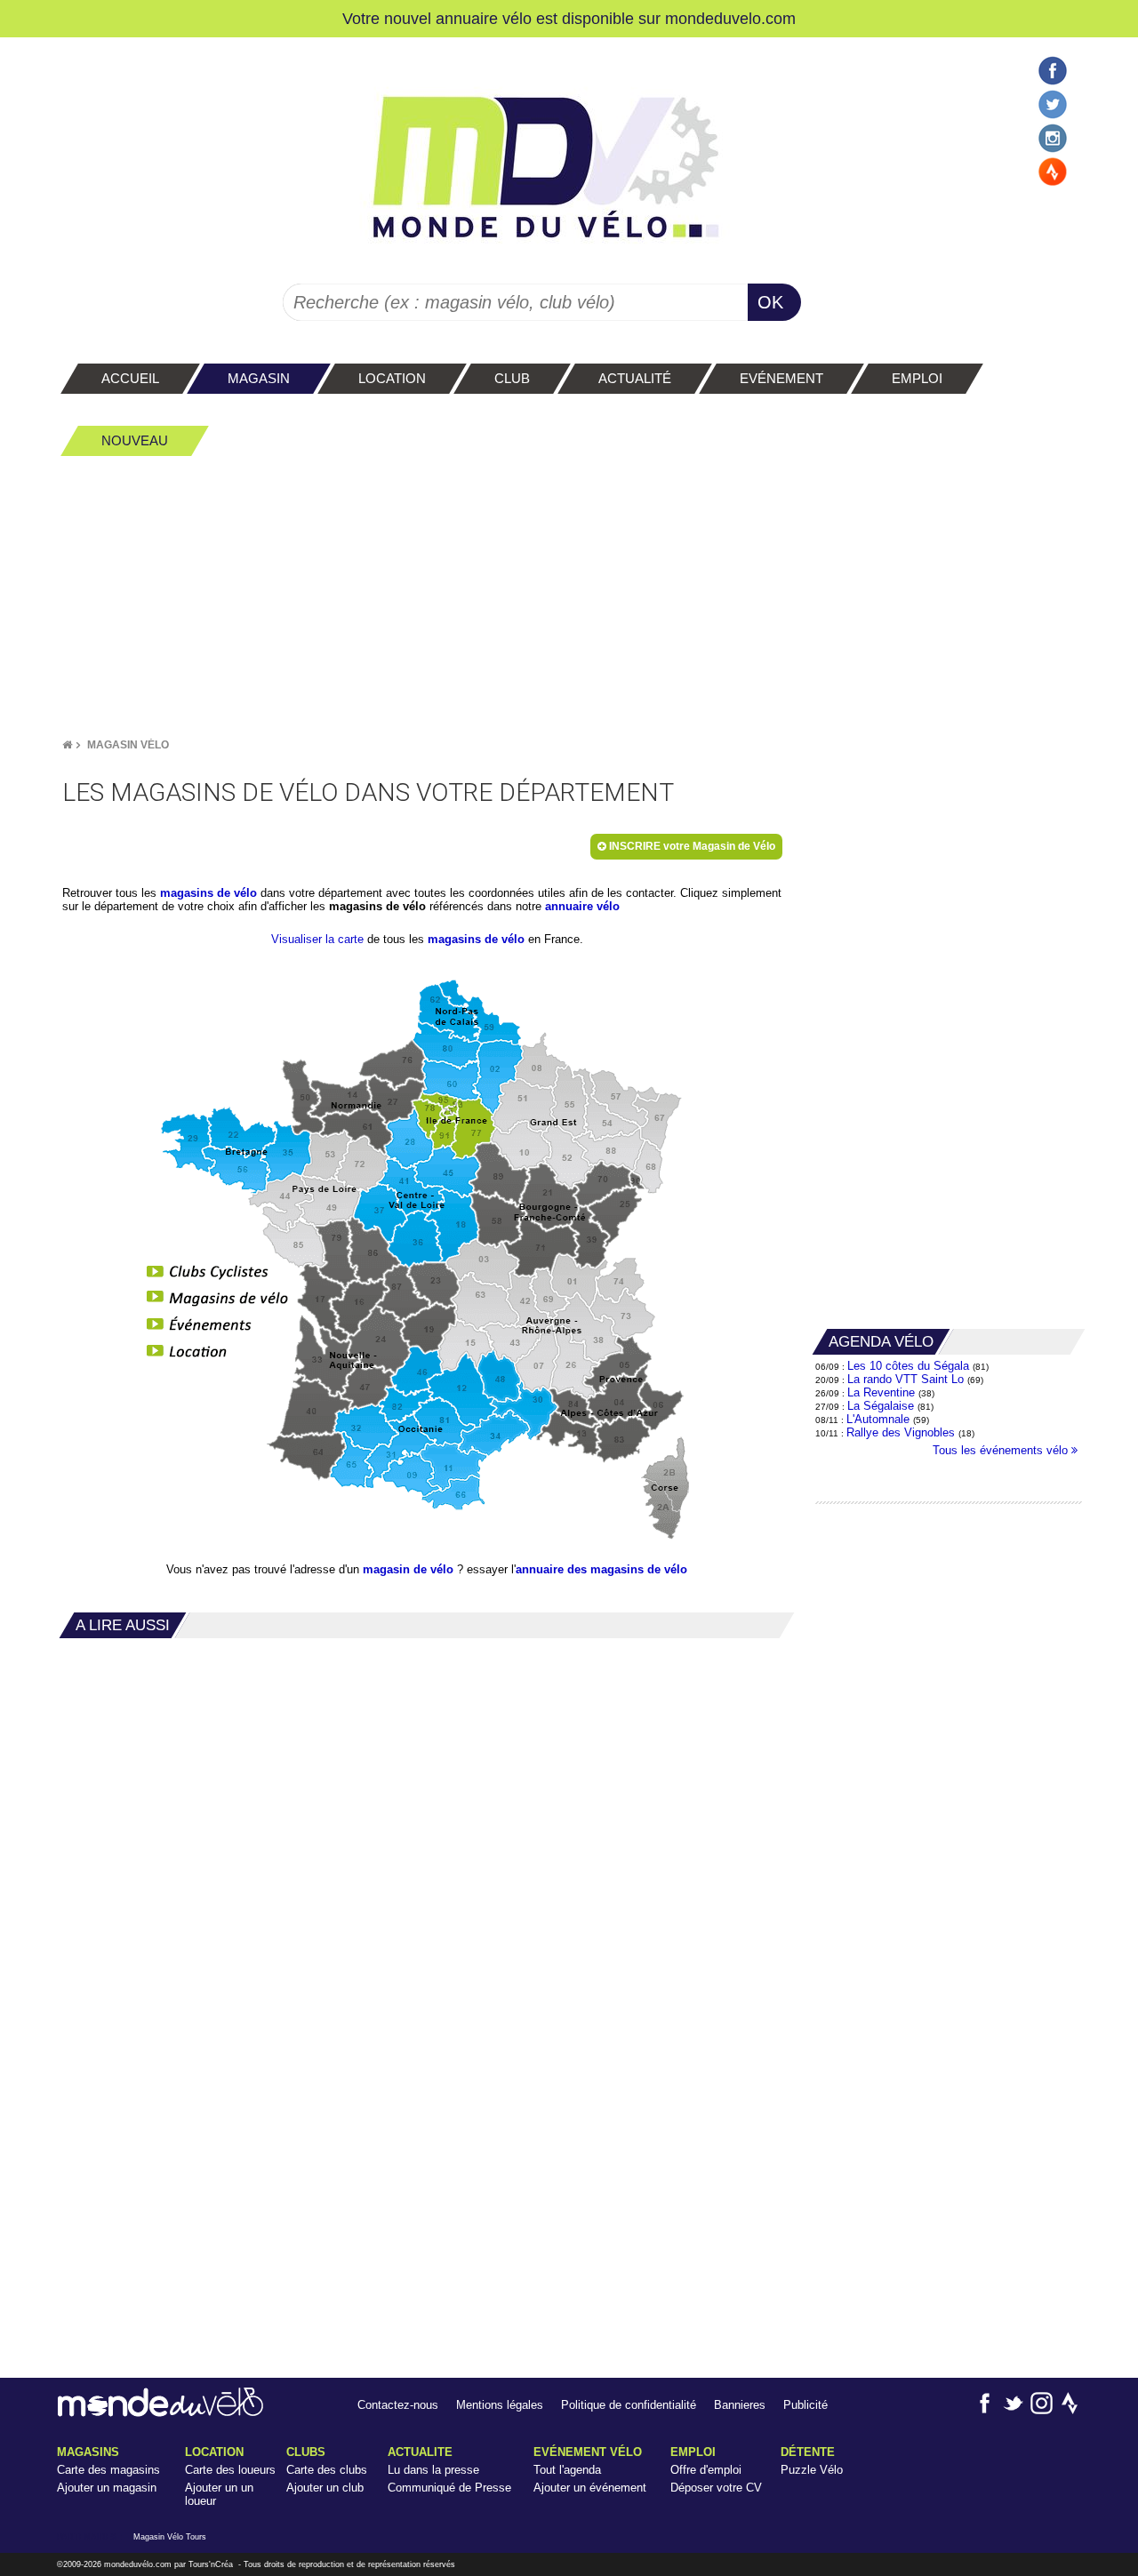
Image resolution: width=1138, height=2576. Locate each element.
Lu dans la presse (433, 2470)
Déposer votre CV (716, 2488)
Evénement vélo (588, 2452)
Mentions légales (500, 2405)
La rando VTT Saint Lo (906, 1379)
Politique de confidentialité (629, 2405)
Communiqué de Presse (449, 2488)
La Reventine (883, 1392)
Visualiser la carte (317, 939)
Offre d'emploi (706, 2470)
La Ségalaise (881, 1406)
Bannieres (740, 2405)
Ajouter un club (325, 2488)
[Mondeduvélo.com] (160, 2413)
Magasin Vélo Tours (170, 2537)
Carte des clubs (327, 2470)
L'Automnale (878, 1419)
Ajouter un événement (590, 2488)
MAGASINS (88, 2452)
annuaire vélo (582, 906)
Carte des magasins (108, 2470)
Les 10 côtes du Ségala (908, 1366)
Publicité (805, 2405)
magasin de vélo (408, 1569)
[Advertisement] (569, 596)
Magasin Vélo (128, 745)
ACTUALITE (420, 2452)
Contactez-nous (398, 2405)
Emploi (693, 2452)
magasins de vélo (208, 893)
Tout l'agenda (567, 2470)
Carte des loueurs (230, 2470)
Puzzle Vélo (812, 2470)
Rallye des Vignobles (901, 1432)
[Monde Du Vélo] (67, 745)
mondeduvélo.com (138, 2564)
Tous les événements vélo (1002, 1450)
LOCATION (214, 2452)
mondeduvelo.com (730, 18)
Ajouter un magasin (107, 2488)
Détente (808, 2452)
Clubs (306, 2452)
